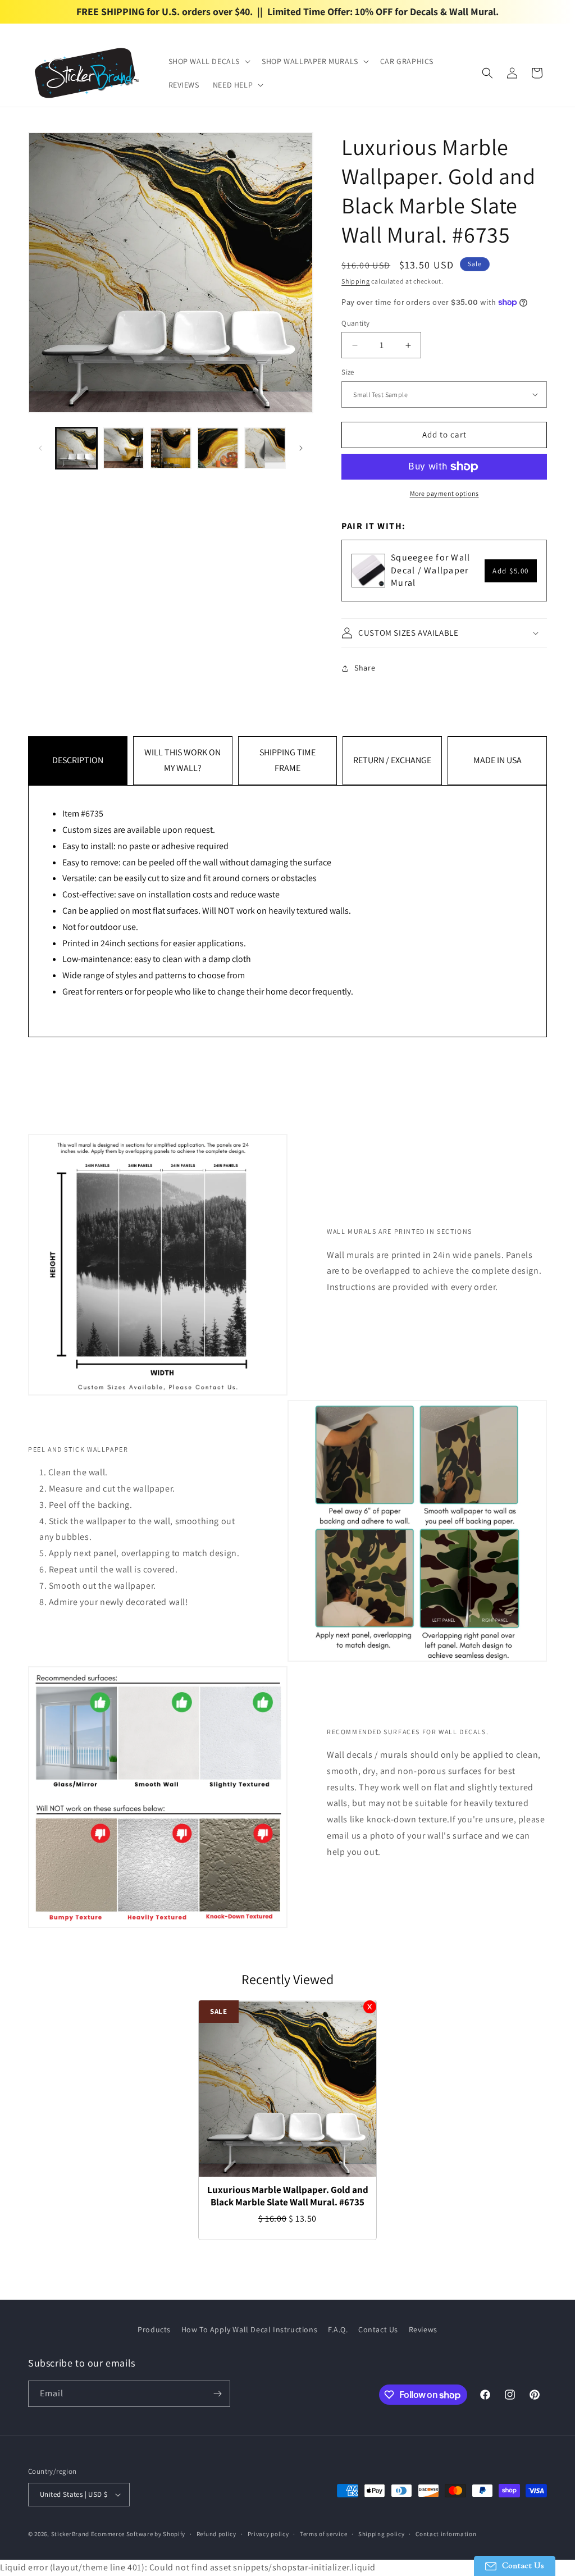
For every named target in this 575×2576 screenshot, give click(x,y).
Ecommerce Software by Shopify (138, 2534)
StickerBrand (70, 2534)
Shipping (356, 281)
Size (348, 372)
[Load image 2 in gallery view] (124, 448)
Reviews (423, 2329)
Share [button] (365, 668)
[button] (209, 61)
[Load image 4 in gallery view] (218, 448)
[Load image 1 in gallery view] (76, 448)
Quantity (355, 323)
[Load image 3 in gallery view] (171, 448)
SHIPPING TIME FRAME (287, 760)
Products (154, 2329)
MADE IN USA (498, 760)
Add (511, 571)
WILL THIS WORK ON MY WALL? (182, 760)
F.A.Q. (338, 2329)
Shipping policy (382, 2534)
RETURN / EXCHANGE (392, 760)
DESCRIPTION (78, 760)
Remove (370, 2007)
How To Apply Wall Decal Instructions (250, 2329)
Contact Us (378, 2329)
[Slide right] (301, 448)
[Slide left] (40, 448)
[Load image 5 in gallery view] (265, 448)
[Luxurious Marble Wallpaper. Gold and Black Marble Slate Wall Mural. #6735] (287, 2089)
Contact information (446, 2534)
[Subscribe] (217, 2394)
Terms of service (323, 2534)
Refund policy (216, 2534)
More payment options (444, 493)
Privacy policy (268, 2534)
